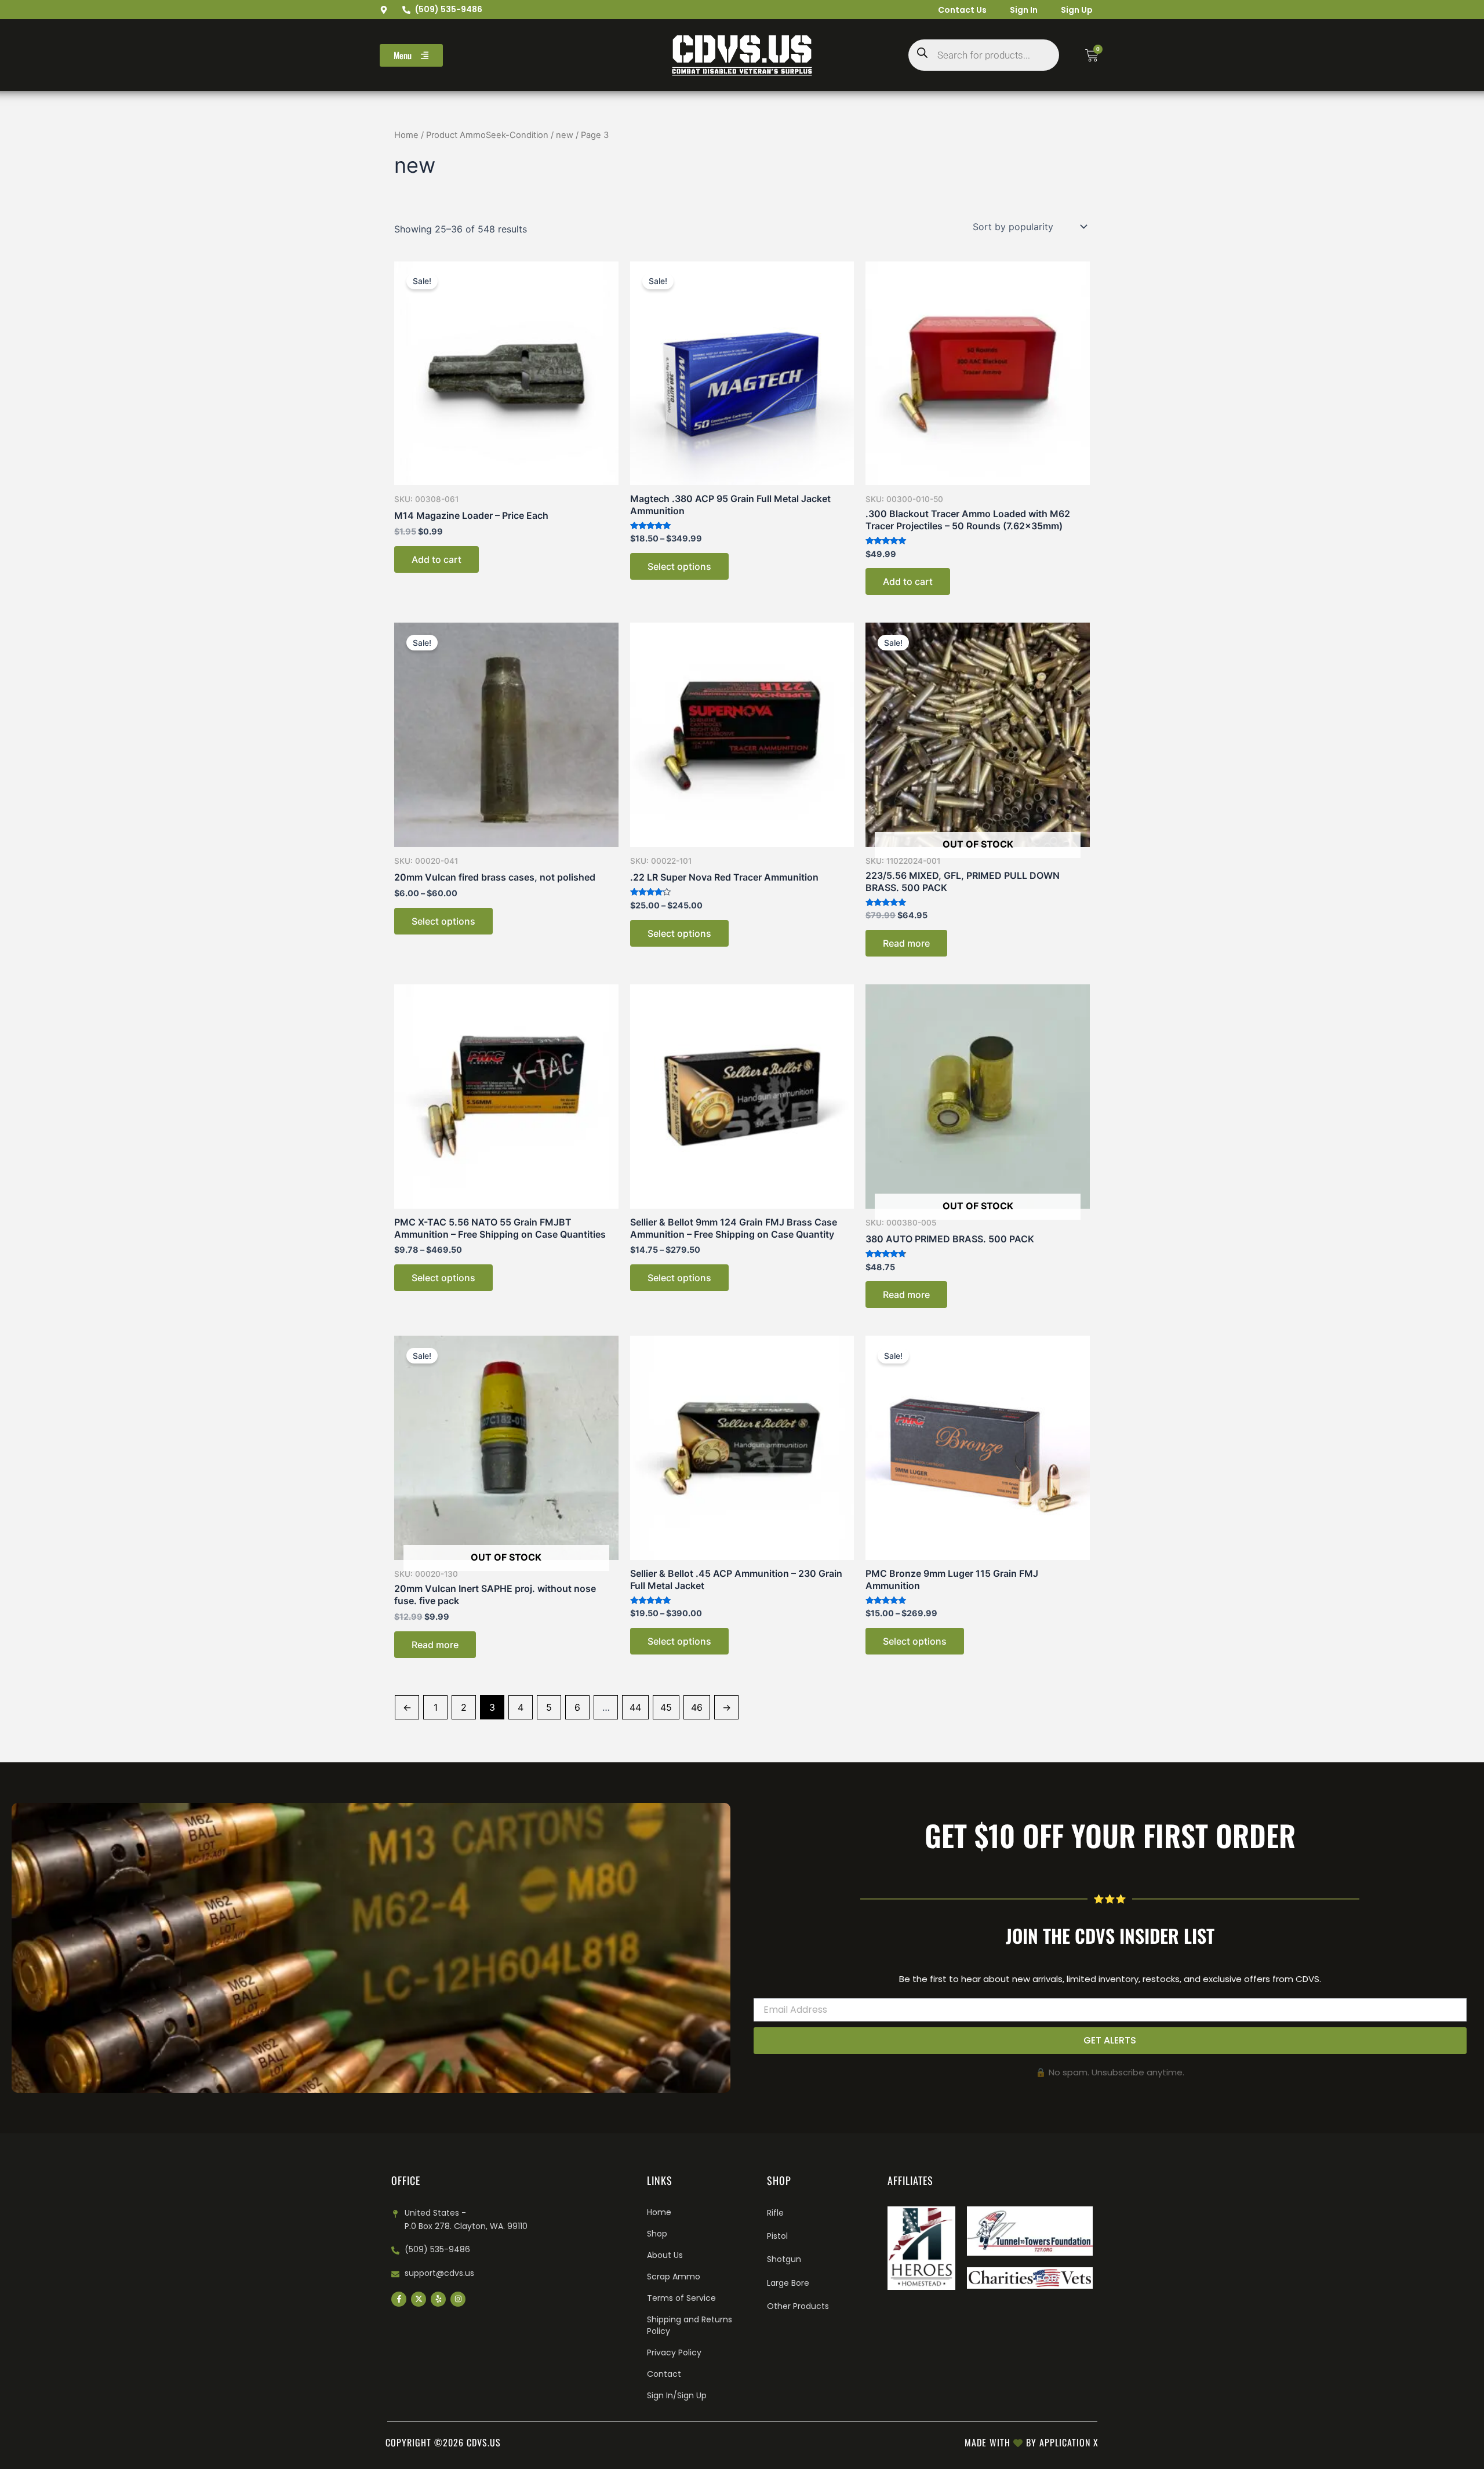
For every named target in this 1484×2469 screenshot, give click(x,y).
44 (635, 1707)
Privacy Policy (674, 2352)
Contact (664, 2374)
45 (666, 1707)
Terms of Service (681, 2298)
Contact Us (962, 10)
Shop (657, 2234)
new (565, 135)
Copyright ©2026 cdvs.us (443, 2442)
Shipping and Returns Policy (690, 2325)
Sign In (1024, 10)
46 (697, 1707)
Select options (679, 566)
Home (406, 135)
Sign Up (1077, 10)
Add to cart (437, 559)
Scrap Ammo (674, 2277)
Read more (906, 943)
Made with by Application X (1032, 2442)
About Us (665, 2255)
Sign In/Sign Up (677, 2395)
